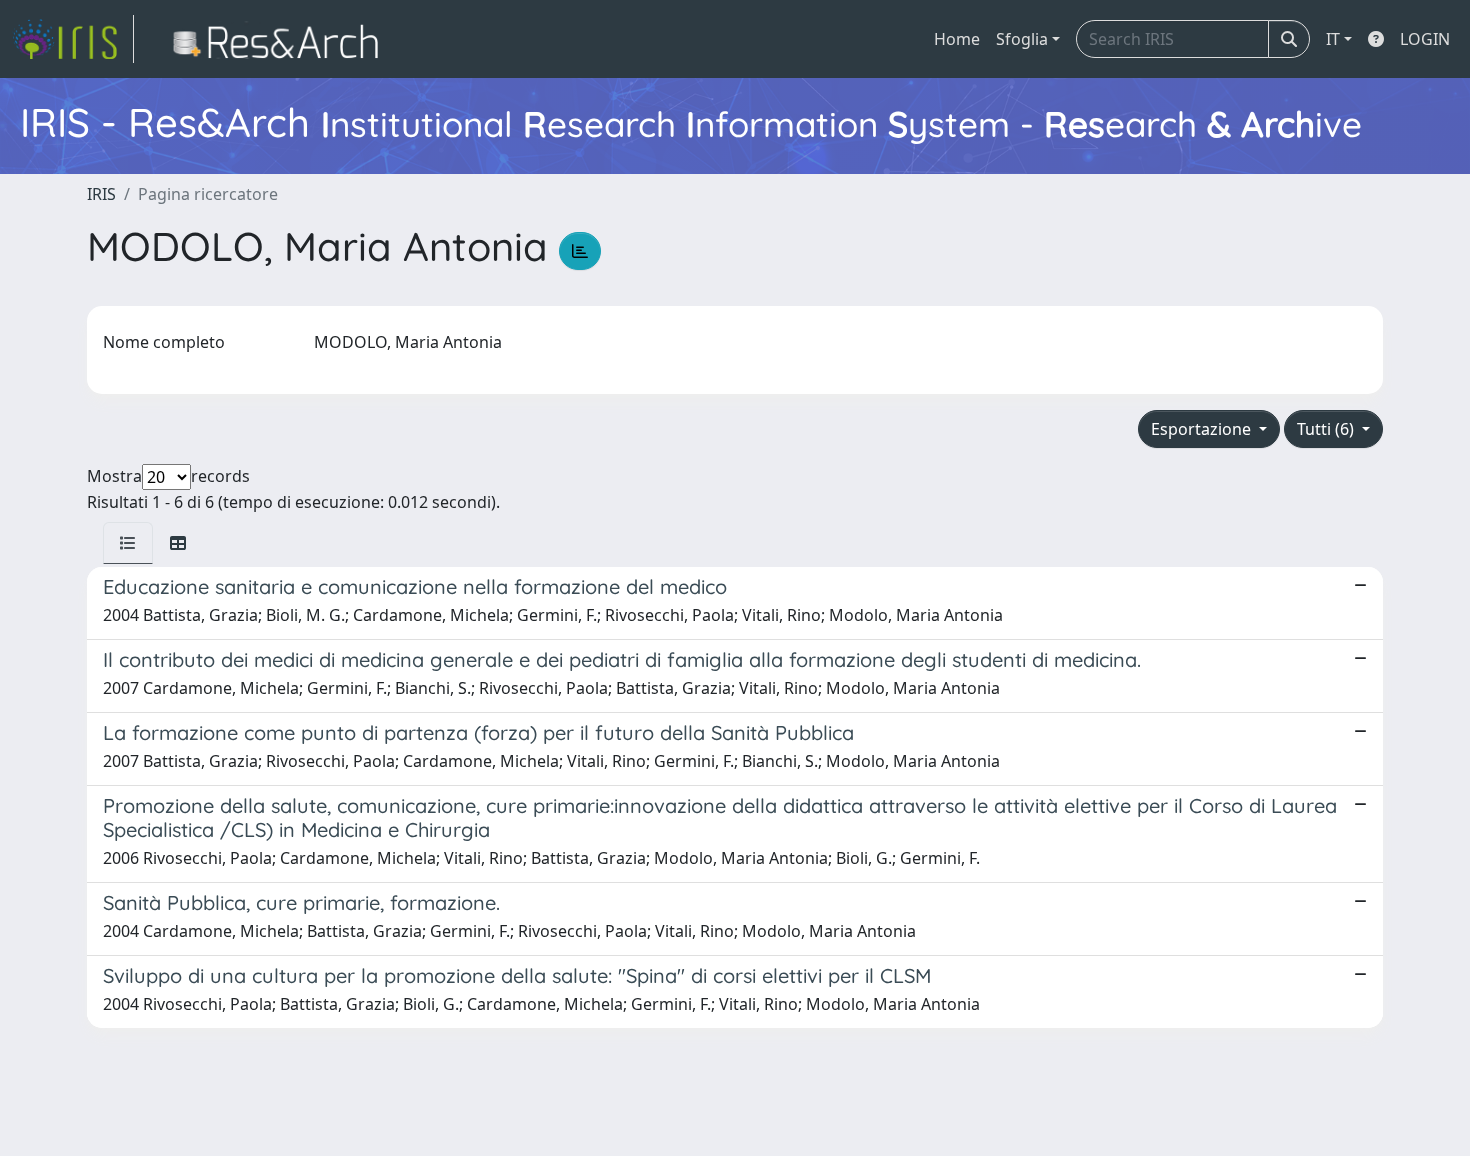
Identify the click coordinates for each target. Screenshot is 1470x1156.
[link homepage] (73, 39)
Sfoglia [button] (1022, 39)
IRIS (101, 194)
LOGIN (1425, 39)
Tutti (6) (1327, 429)
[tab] (128, 543)
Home (957, 39)
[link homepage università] (281, 39)
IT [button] (1333, 39)
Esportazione (1203, 429)
